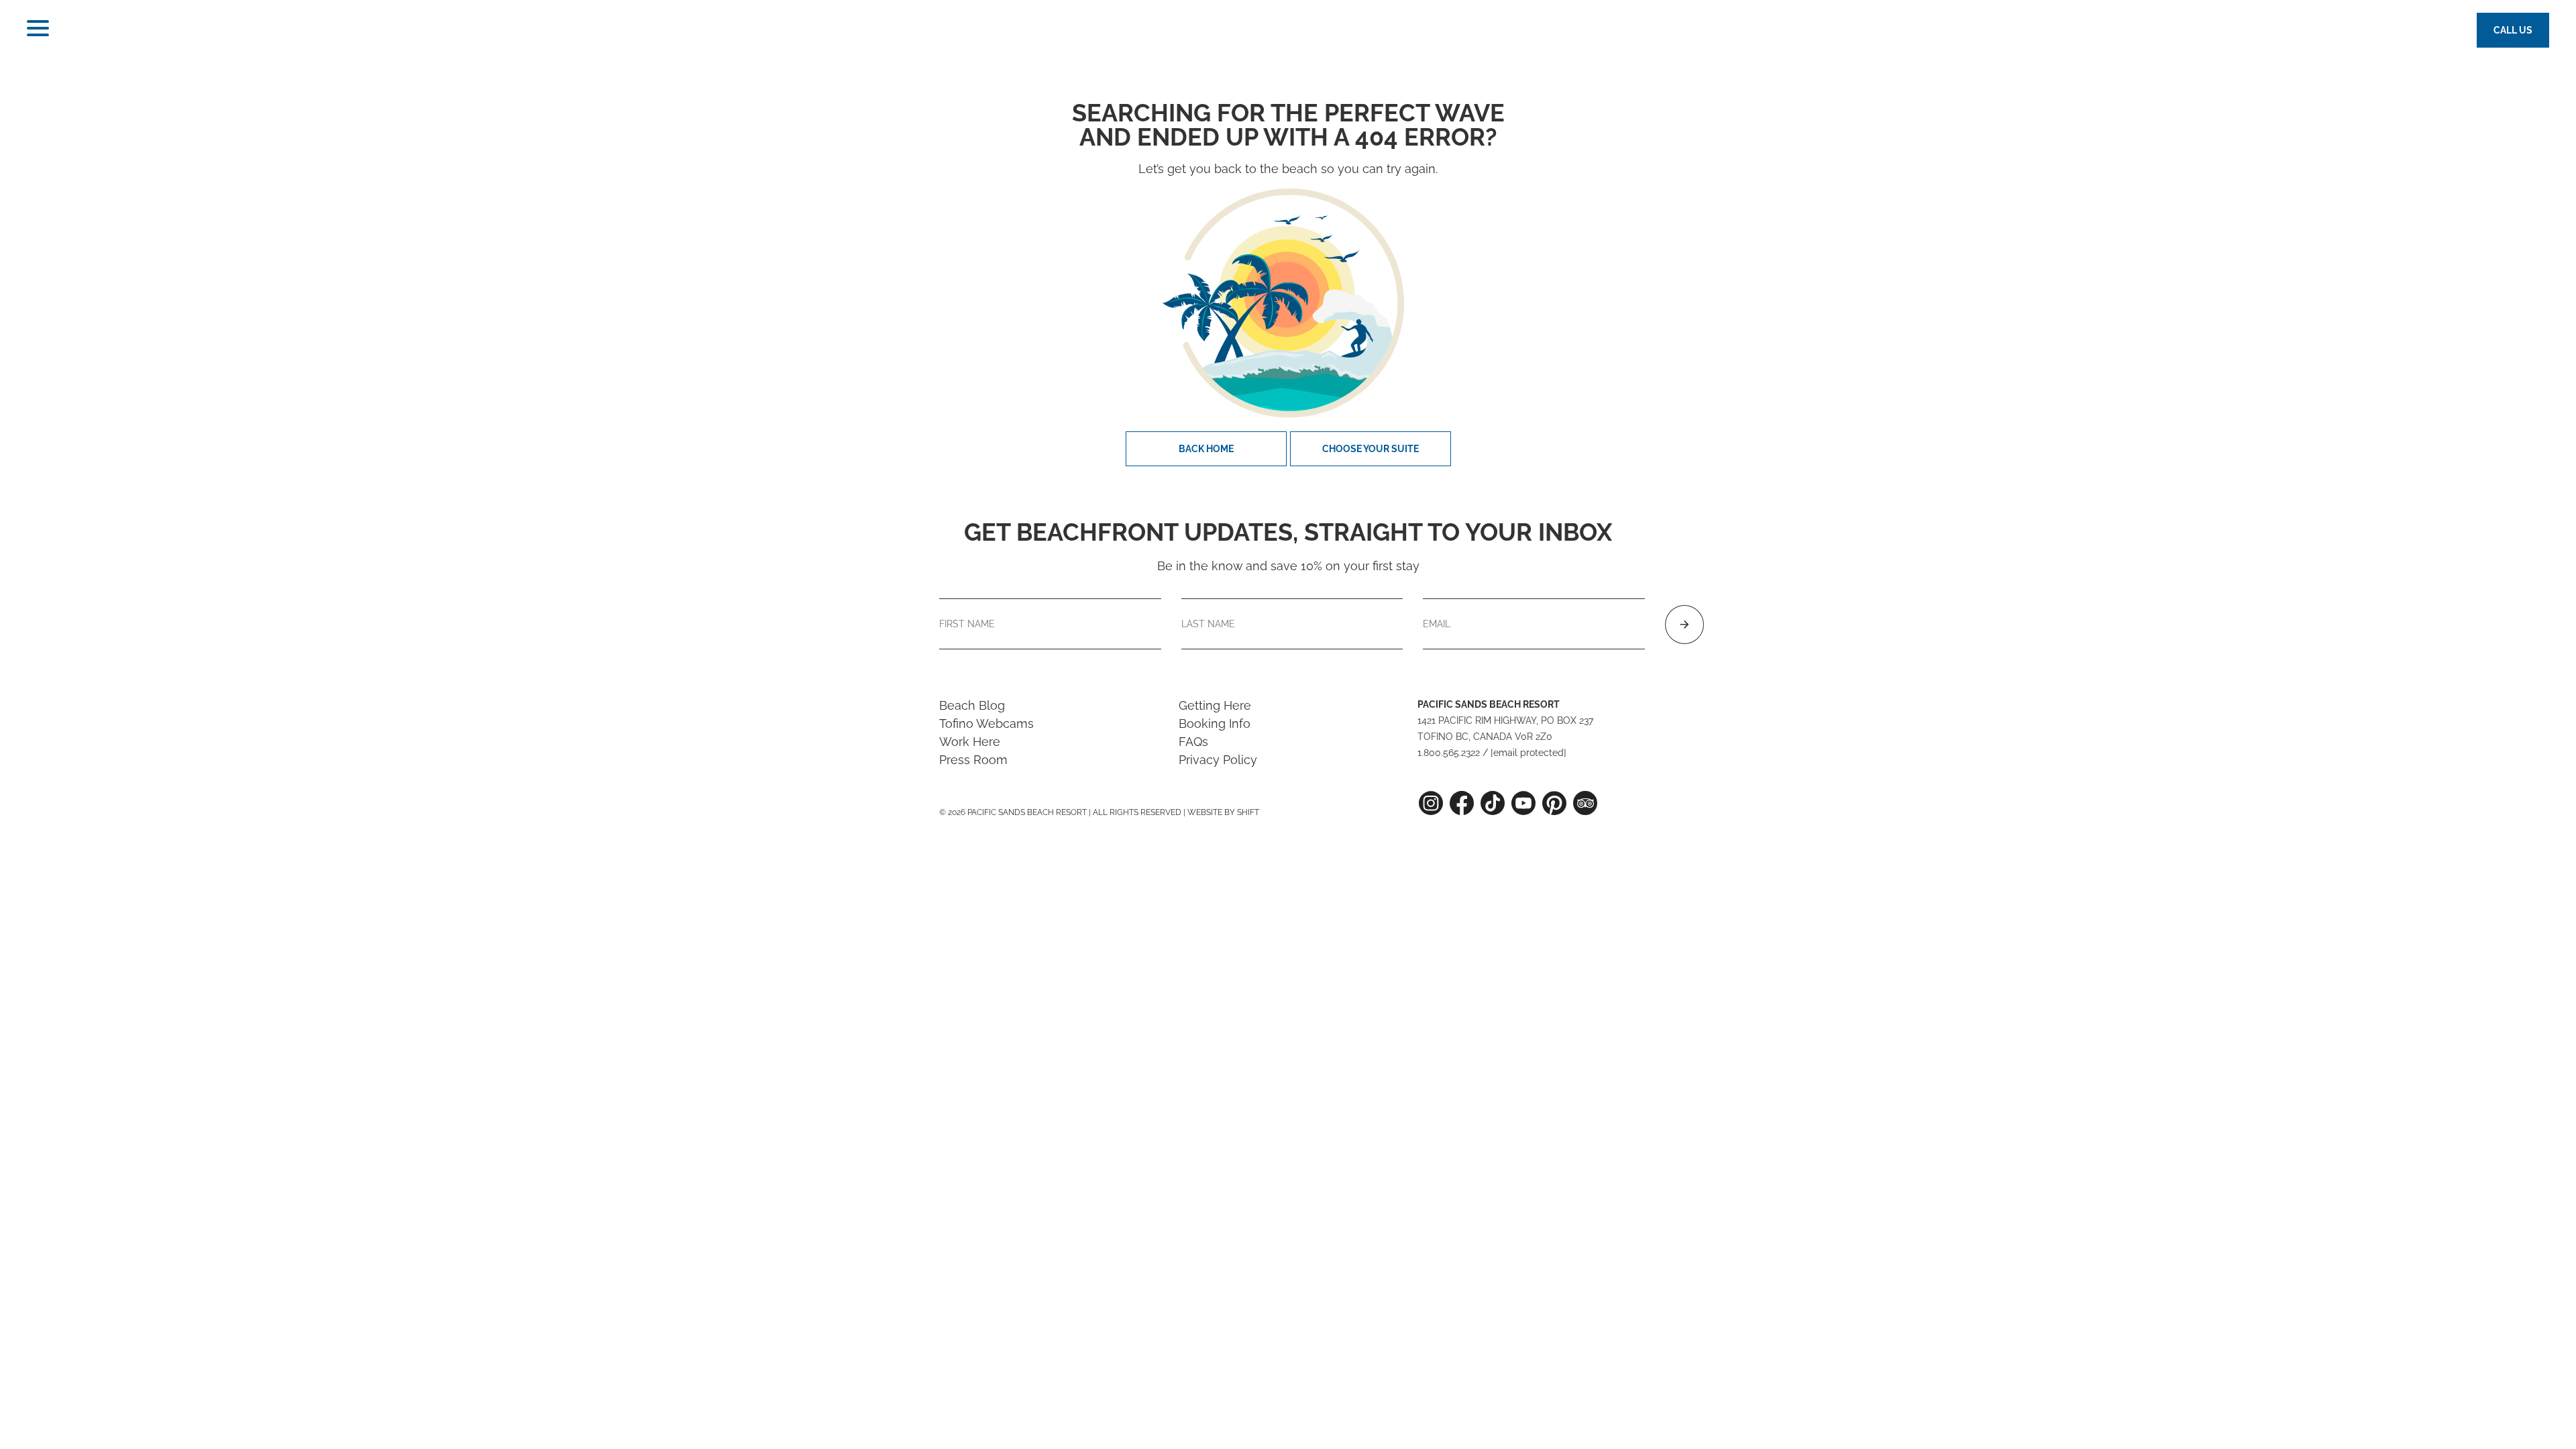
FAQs (1193, 742)
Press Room (973, 760)
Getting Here (1215, 705)
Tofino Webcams (986, 723)
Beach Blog (972, 705)
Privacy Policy (1218, 760)
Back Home (1206, 449)
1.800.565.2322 (1449, 753)
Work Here (970, 742)
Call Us (2513, 30)
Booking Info (1215, 723)
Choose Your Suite (1371, 449)
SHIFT (1248, 812)
